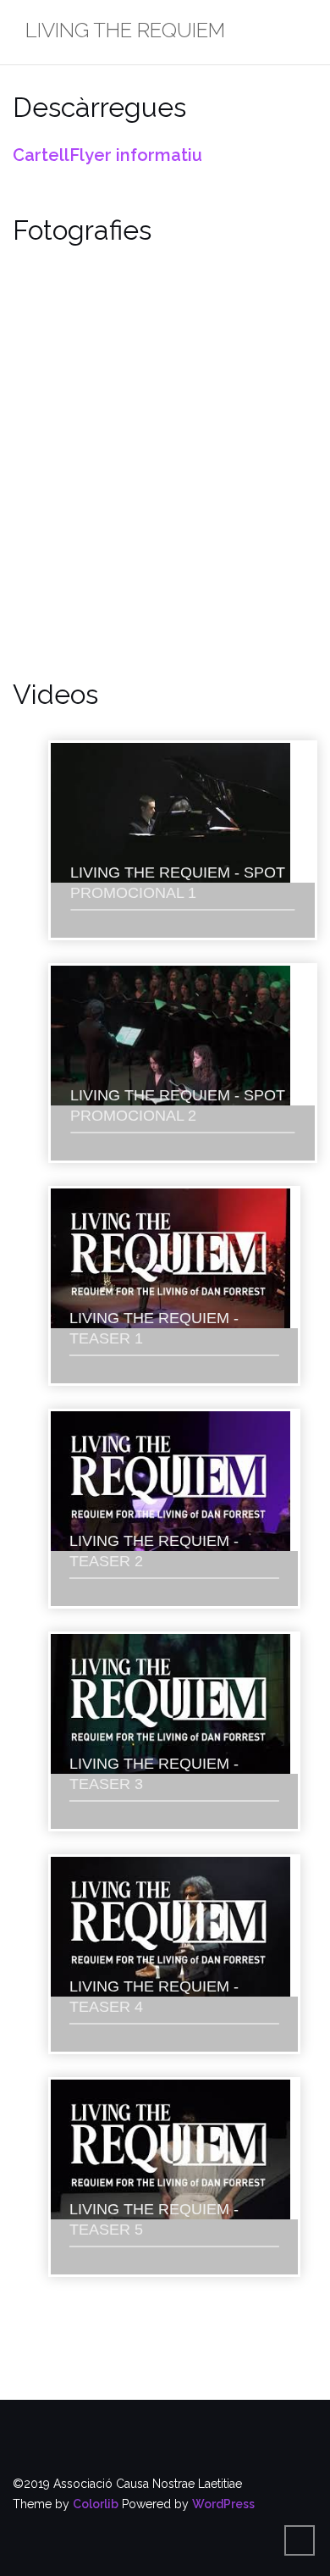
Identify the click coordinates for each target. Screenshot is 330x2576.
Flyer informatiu (136, 155)
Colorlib (96, 2504)
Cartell (41, 155)
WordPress (223, 2504)
